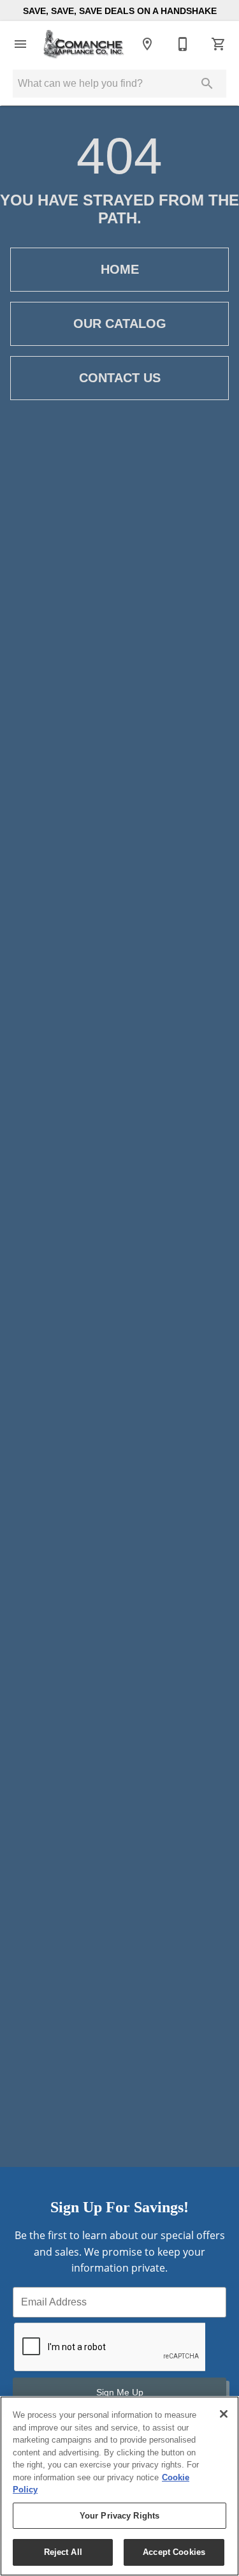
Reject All (63, 2552)
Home (120, 269)
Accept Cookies (174, 2552)
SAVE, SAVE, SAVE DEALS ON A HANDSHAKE (120, 11)
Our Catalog (120, 324)
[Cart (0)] (219, 44)
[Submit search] (207, 84)
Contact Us (120, 378)
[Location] (147, 44)
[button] (20, 44)
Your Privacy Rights (119, 2516)
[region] (119, 2486)
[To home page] (84, 44)
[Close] (224, 2414)
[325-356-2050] (183, 44)
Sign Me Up (120, 2392)
